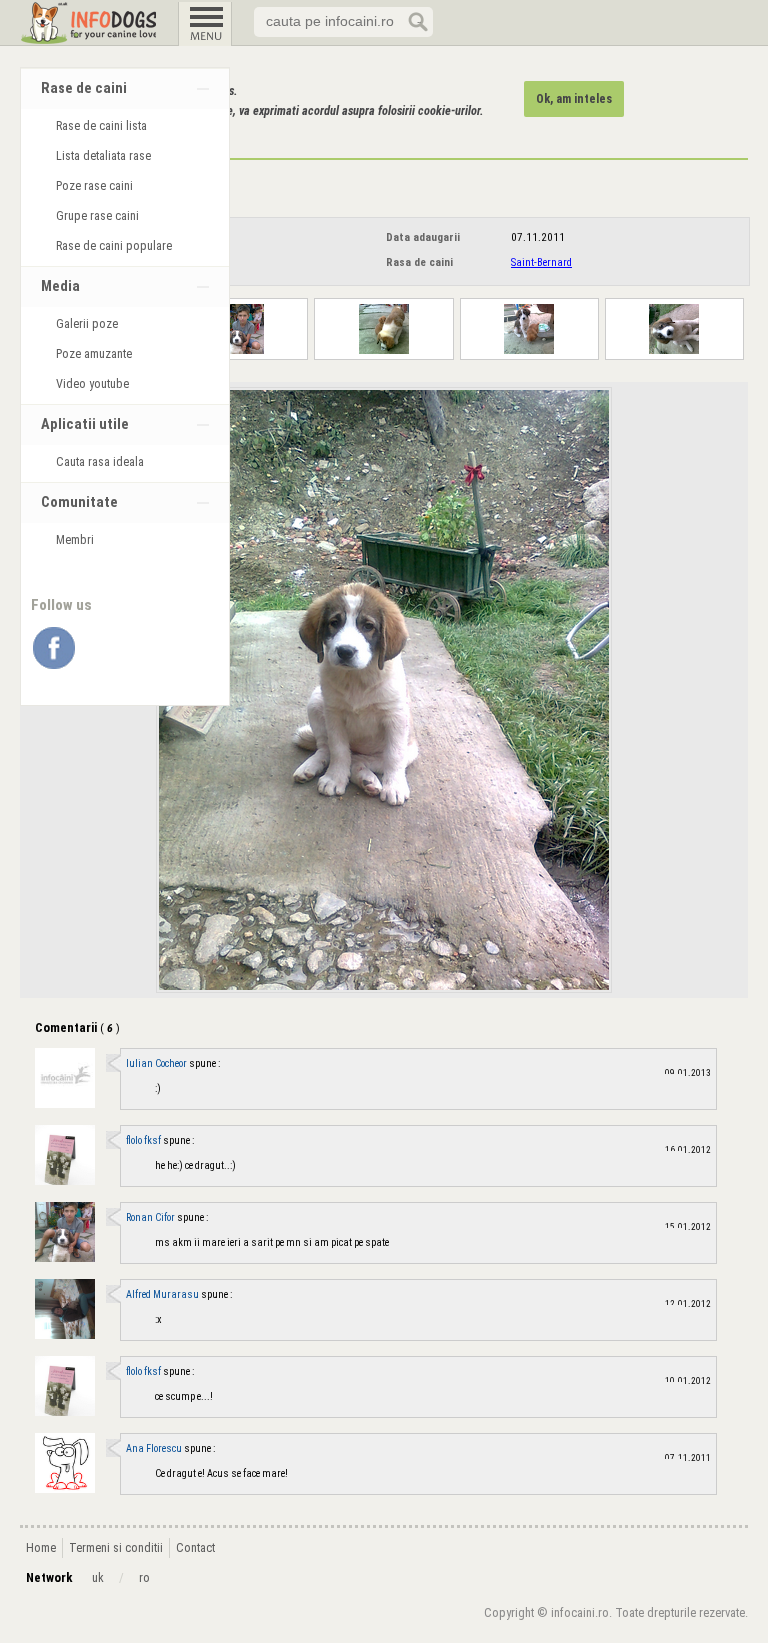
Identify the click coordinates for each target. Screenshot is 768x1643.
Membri (75, 540)
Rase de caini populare (114, 246)
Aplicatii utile (85, 424)
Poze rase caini (94, 186)
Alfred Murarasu (163, 1294)
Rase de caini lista (101, 126)
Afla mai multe (148, 131)
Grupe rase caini (97, 216)
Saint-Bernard (541, 262)
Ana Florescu (155, 1448)
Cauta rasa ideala (100, 462)
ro (144, 1578)
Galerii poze (87, 324)
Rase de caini (84, 88)
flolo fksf (144, 1140)
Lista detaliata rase (103, 156)
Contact (195, 1548)
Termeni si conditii (116, 1548)
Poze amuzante (94, 354)
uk (98, 1578)
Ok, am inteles (574, 99)
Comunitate (79, 502)
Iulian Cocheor (157, 1063)
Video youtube (92, 384)
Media (60, 286)
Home (41, 1548)
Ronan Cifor (151, 1217)
